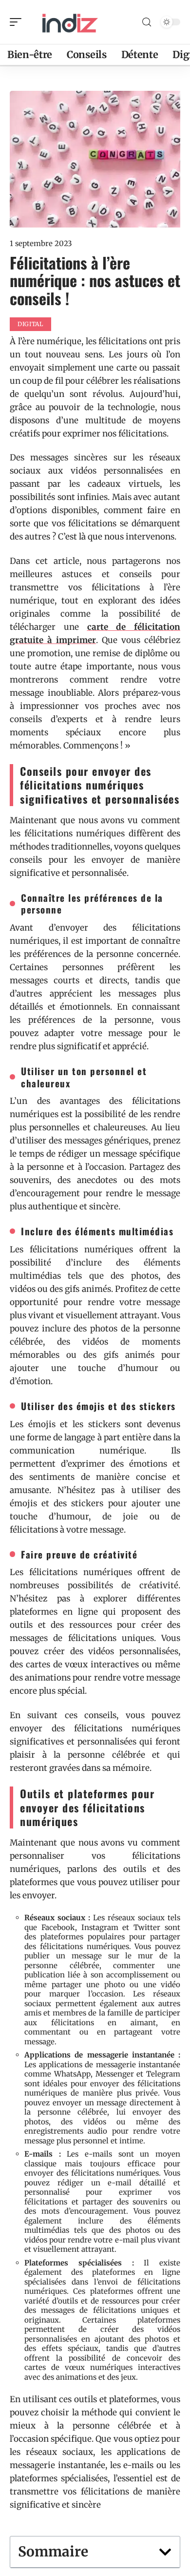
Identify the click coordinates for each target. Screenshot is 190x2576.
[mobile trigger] (18, 22)
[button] (165, 2552)
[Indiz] (70, 22)
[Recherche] (147, 22)
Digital (30, 324)
